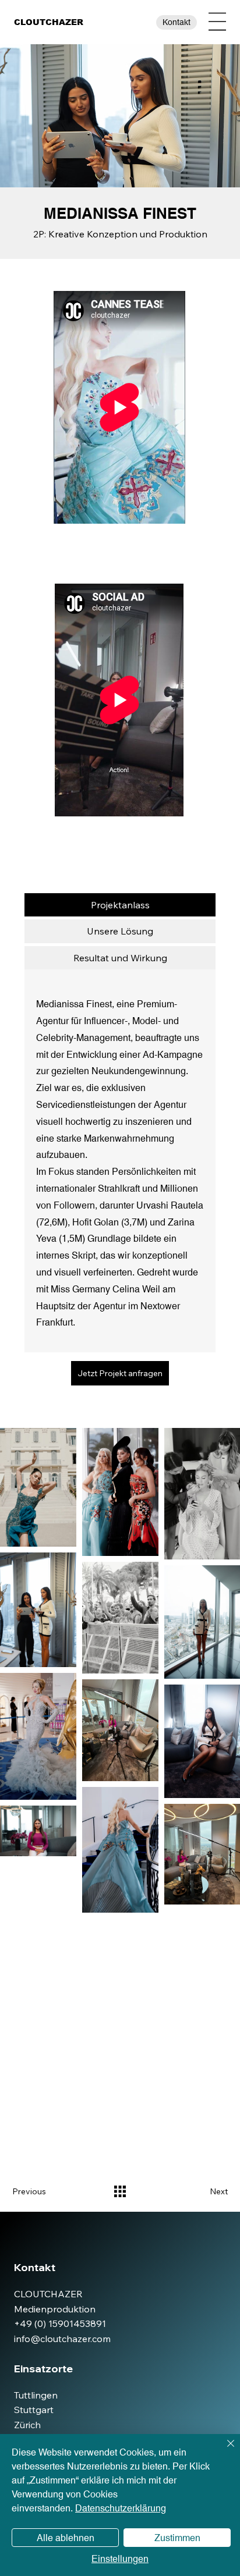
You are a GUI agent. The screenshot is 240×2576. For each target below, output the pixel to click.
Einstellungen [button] (120, 2559)
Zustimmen (177, 2538)
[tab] (120, 905)
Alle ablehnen (66, 2538)
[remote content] (120, 408)
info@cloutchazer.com (62, 2339)
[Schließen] (224, 2450)
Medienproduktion (55, 2309)
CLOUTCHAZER (49, 22)
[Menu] (217, 22)
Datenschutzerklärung (121, 2508)
